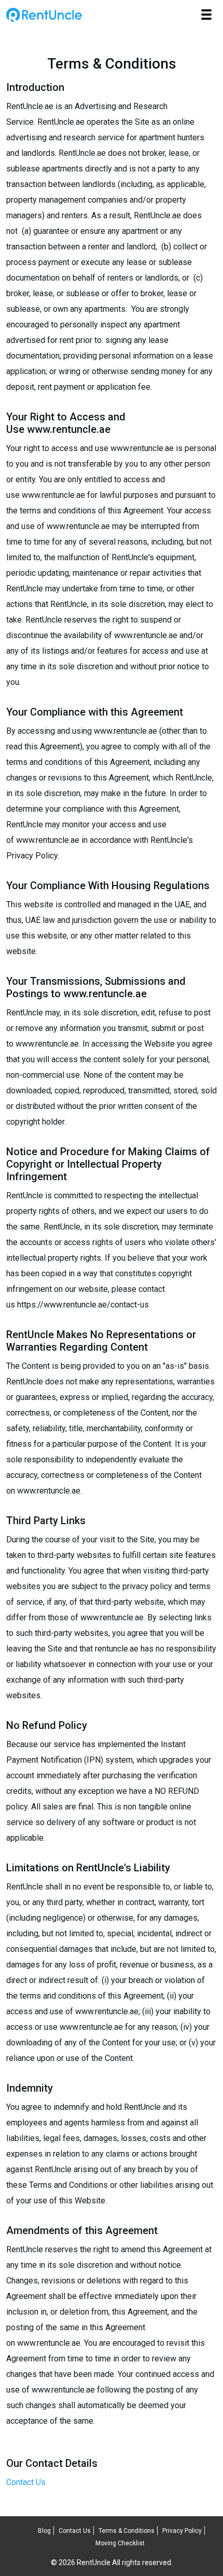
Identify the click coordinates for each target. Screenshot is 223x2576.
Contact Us (26, 2482)
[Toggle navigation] (206, 15)
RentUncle (44, 15)
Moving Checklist (120, 2543)
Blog (44, 2531)
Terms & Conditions (127, 2531)
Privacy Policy (182, 2531)
